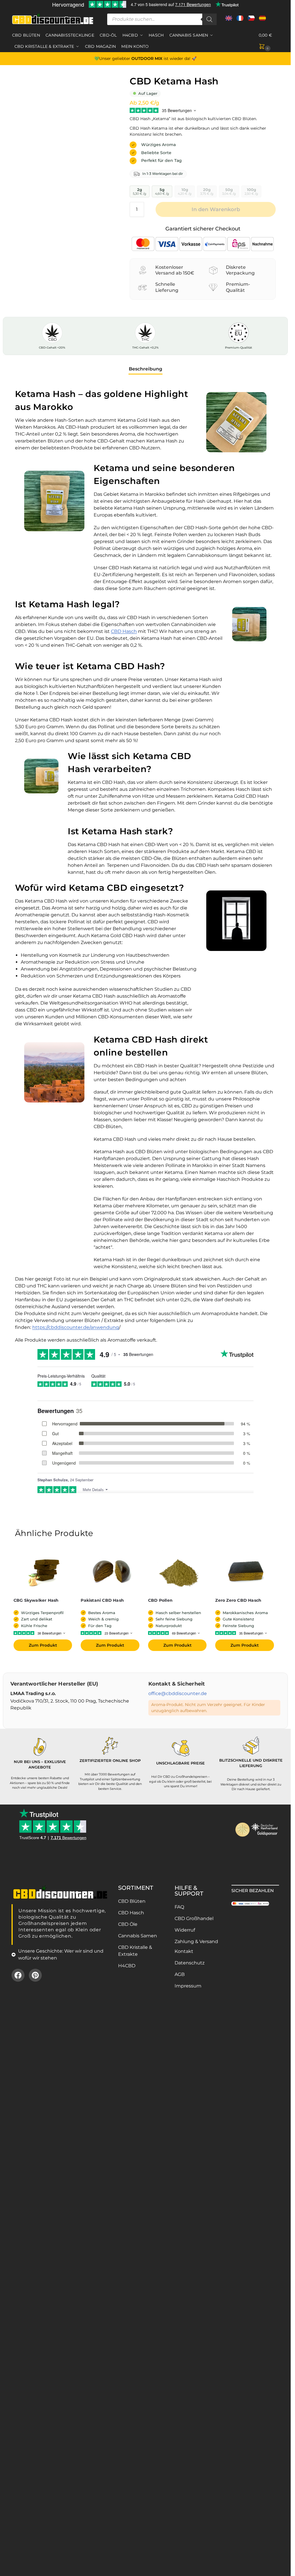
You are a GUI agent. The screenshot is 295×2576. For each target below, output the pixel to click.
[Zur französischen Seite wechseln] (240, 20)
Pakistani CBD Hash (102, 1600)
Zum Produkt (43, 1645)
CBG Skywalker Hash (36, 1600)
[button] (269, 41)
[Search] (209, 19)
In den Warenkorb (216, 209)
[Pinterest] (35, 1975)
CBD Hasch (124, 631)
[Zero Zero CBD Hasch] (246, 1572)
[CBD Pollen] (179, 1572)
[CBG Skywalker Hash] (44, 1572)
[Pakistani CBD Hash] (111, 1572)
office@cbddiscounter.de (178, 1693)
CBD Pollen (160, 1600)
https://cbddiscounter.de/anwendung (76, 1327)
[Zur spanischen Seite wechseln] (262, 20)
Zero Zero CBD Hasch (238, 1600)
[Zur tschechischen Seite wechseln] (251, 20)
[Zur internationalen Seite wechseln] (229, 20)
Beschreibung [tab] (145, 369)
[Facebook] (18, 1975)
